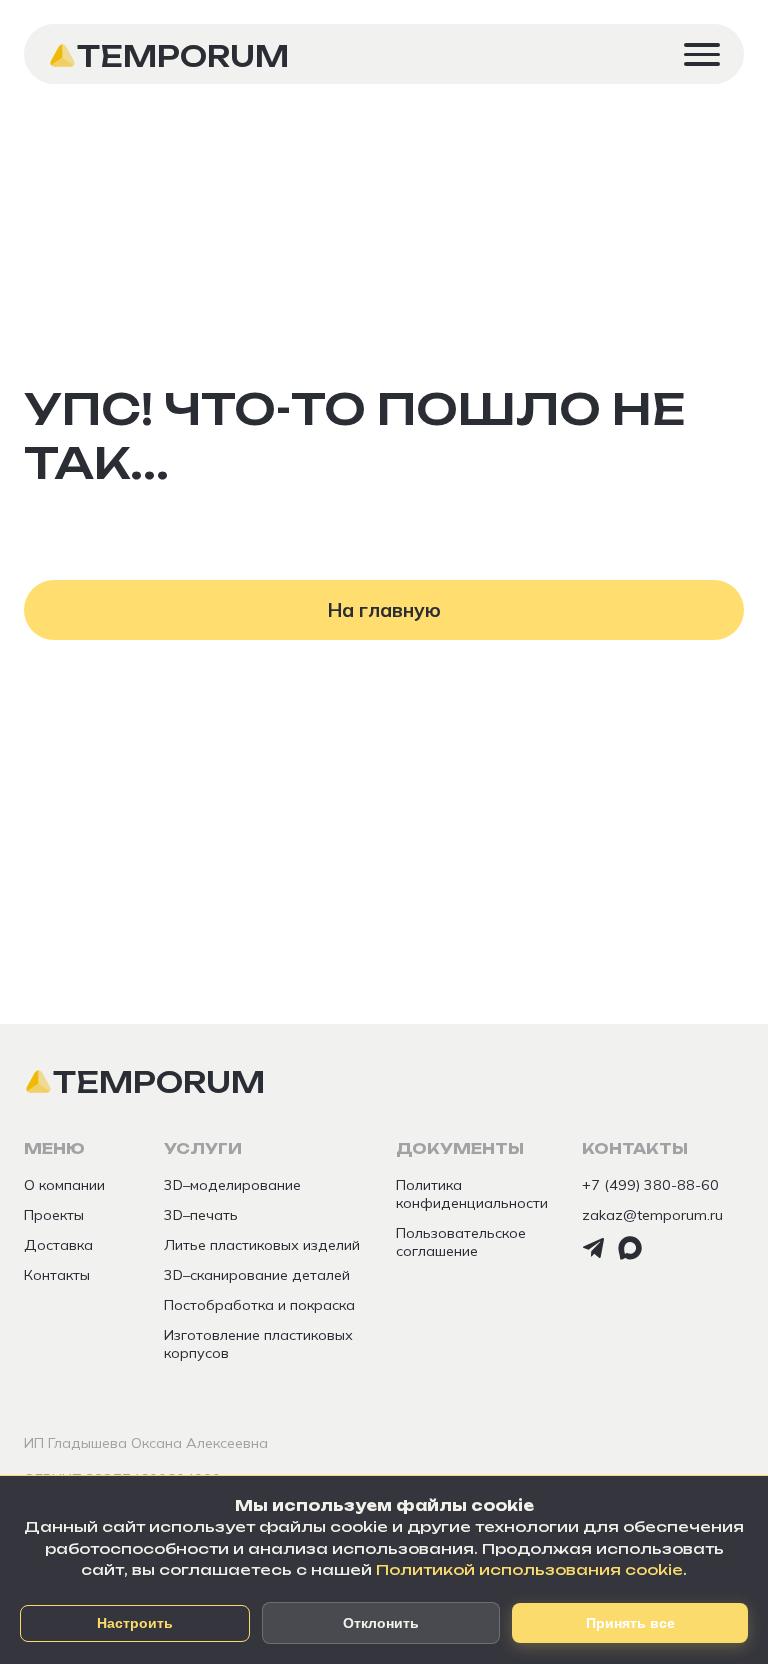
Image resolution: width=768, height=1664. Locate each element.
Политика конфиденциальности (472, 1194)
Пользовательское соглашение (461, 1242)
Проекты (54, 1215)
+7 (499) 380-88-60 (650, 1185)
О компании (64, 1185)
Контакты (57, 1275)
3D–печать (201, 1215)
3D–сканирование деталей (257, 1275)
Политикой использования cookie (529, 1570)
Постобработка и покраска (259, 1305)
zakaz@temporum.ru (652, 1215)
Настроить (135, 1623)
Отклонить (381, 1623)
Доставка (58, 1245)
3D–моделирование (232, 1185)
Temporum (183, 56)
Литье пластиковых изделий (262, 1245)
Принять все (630, 1623)
